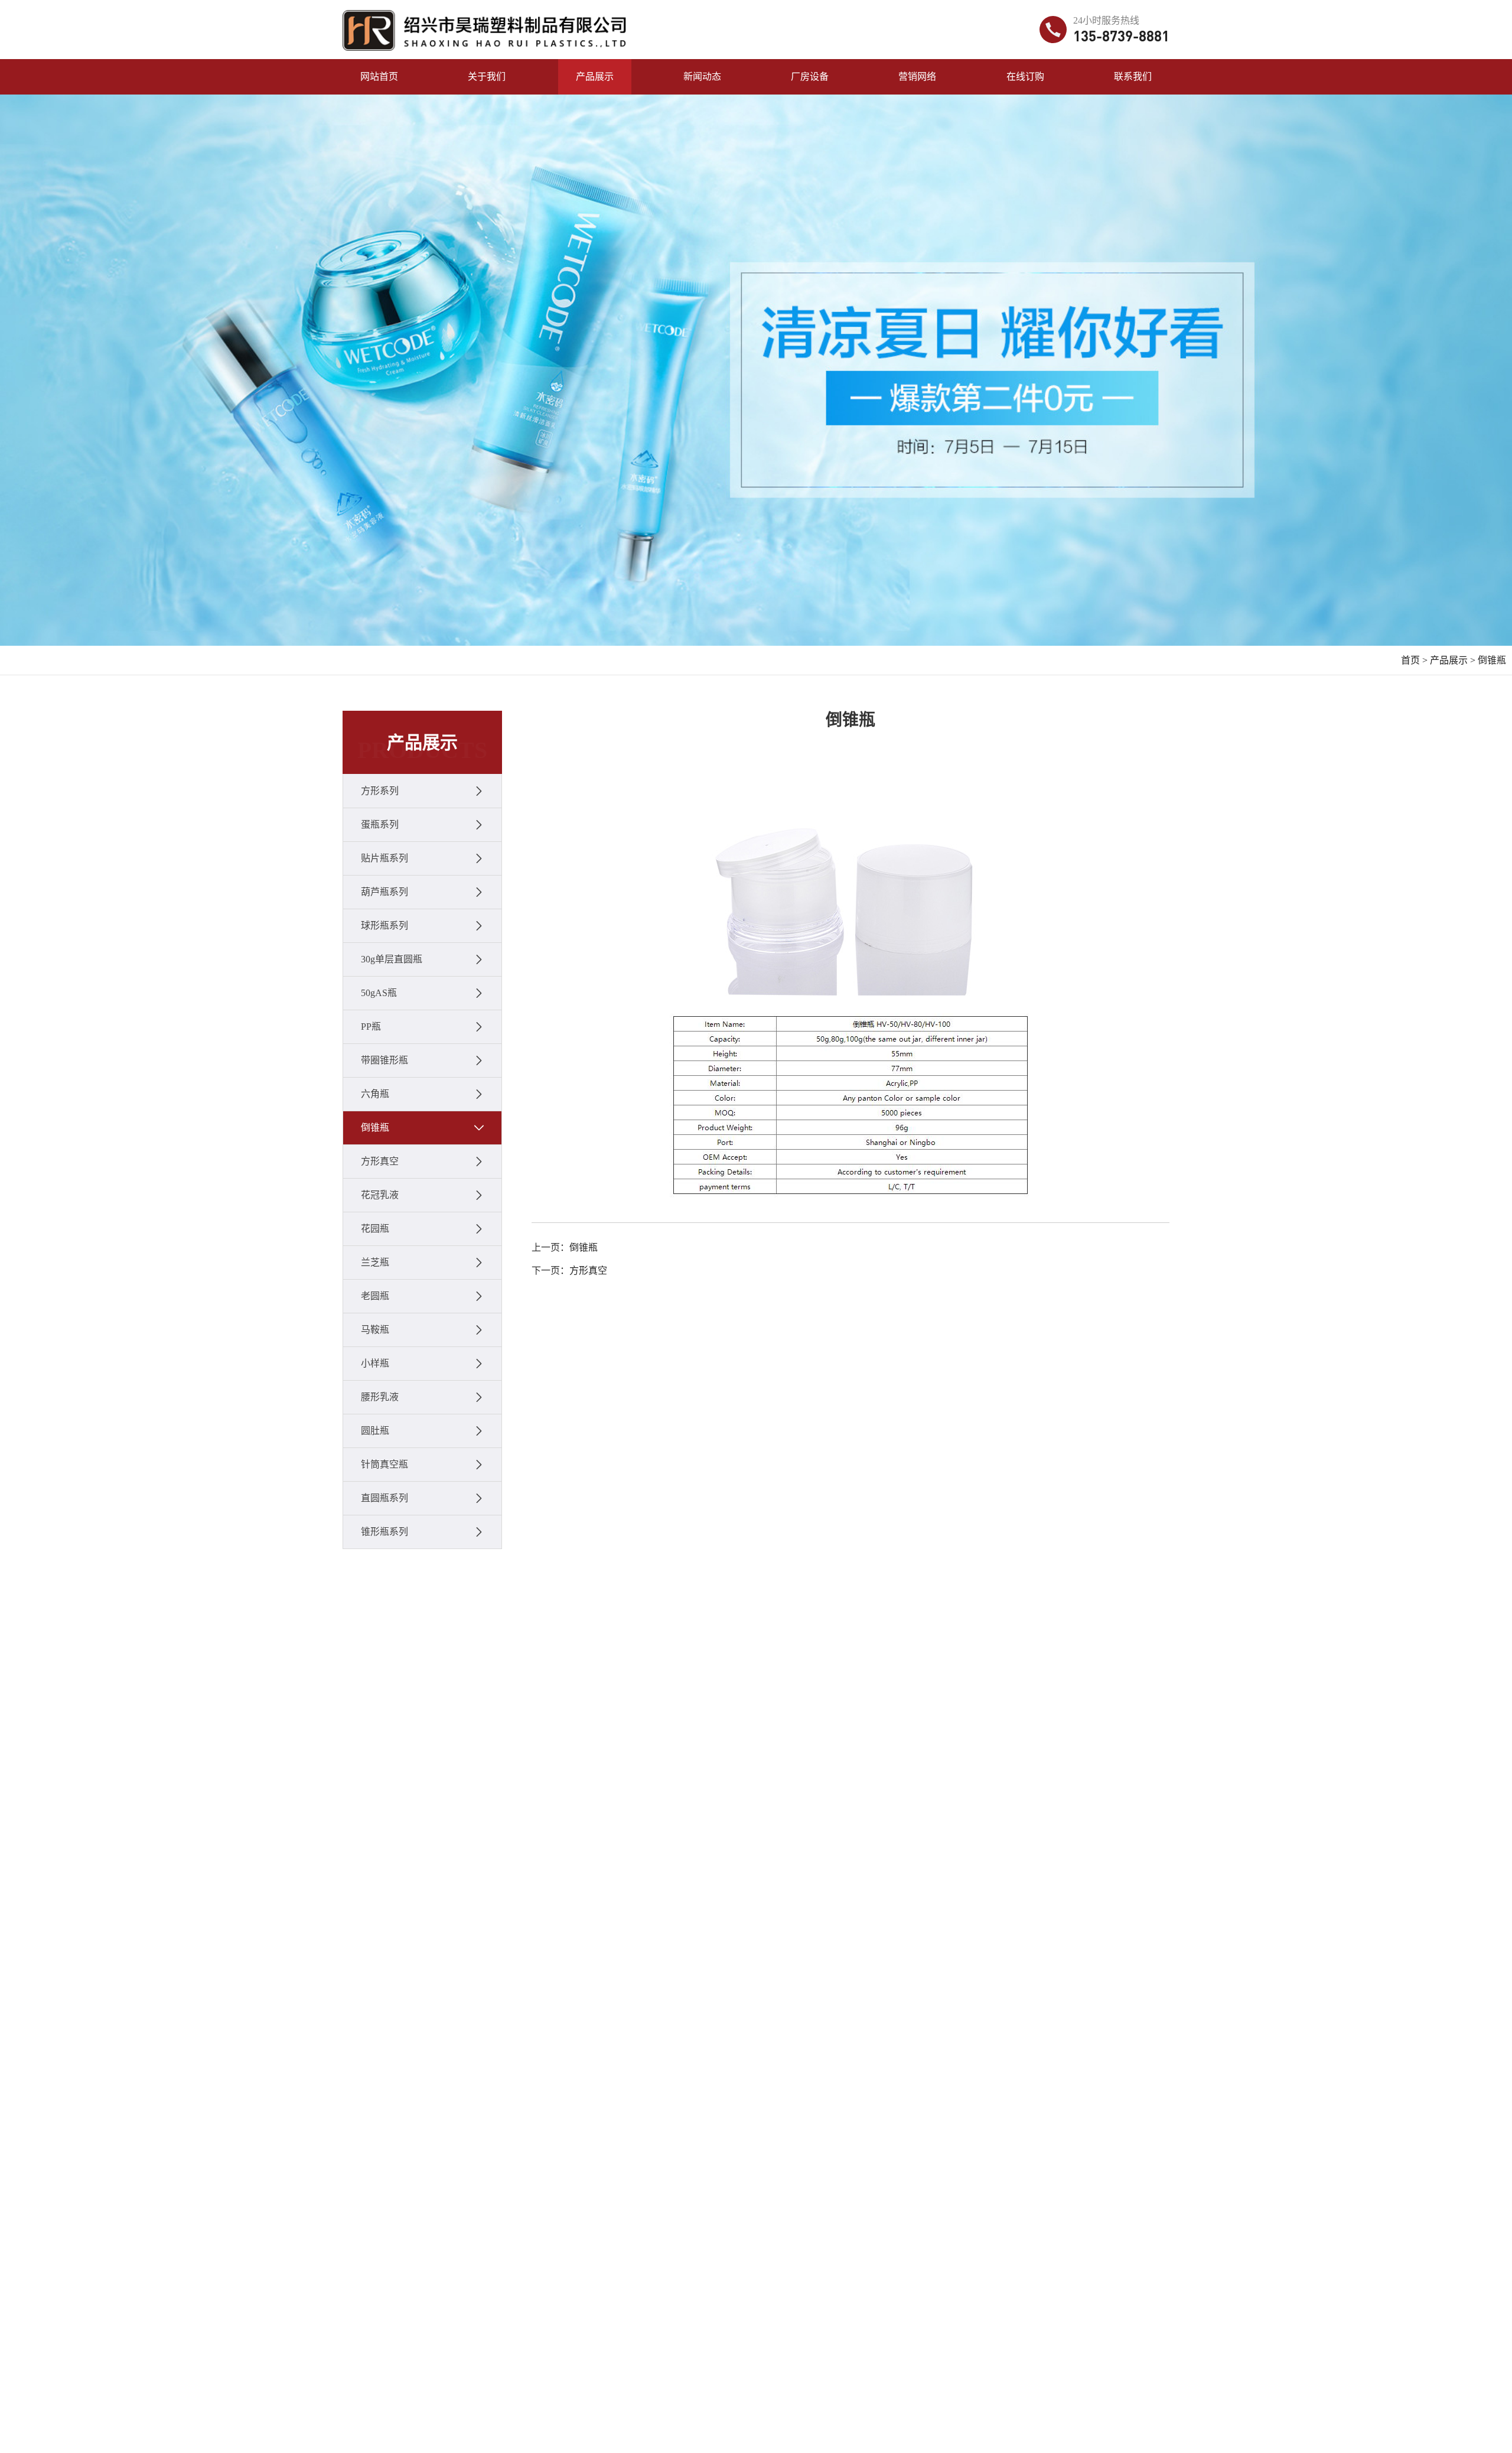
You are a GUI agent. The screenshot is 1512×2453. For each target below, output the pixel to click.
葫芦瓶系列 (384, 892)
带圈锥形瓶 (384, 1060)
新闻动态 (702, 77)
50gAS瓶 (379, 993)
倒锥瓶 (1492, 660)
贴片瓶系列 (384, 858)
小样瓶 (375, 1363)
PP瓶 (371, 1027)
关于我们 (487, 77)
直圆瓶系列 (384, 1498)
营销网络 (917, 77)
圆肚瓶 (375, 1431)
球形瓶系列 (384, 925)
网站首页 (379, 77)
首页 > (1414, 660)
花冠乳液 (380, 1195)
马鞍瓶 (375, 1330)
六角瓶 (375, 1094)
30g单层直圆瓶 (392, 959)
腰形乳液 (380, 1397)
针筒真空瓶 (384, 1464)
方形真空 (380, 1161)
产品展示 (595, 77)
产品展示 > (1453, 660)
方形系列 (380, 791)
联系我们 (1133, 77)
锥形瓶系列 (384, 1532)
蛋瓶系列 (380, 824)
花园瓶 (375, 1229)
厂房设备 (810, 77)
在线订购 (1025, 77)
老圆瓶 (375, 1296)
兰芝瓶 (375, 1262)
